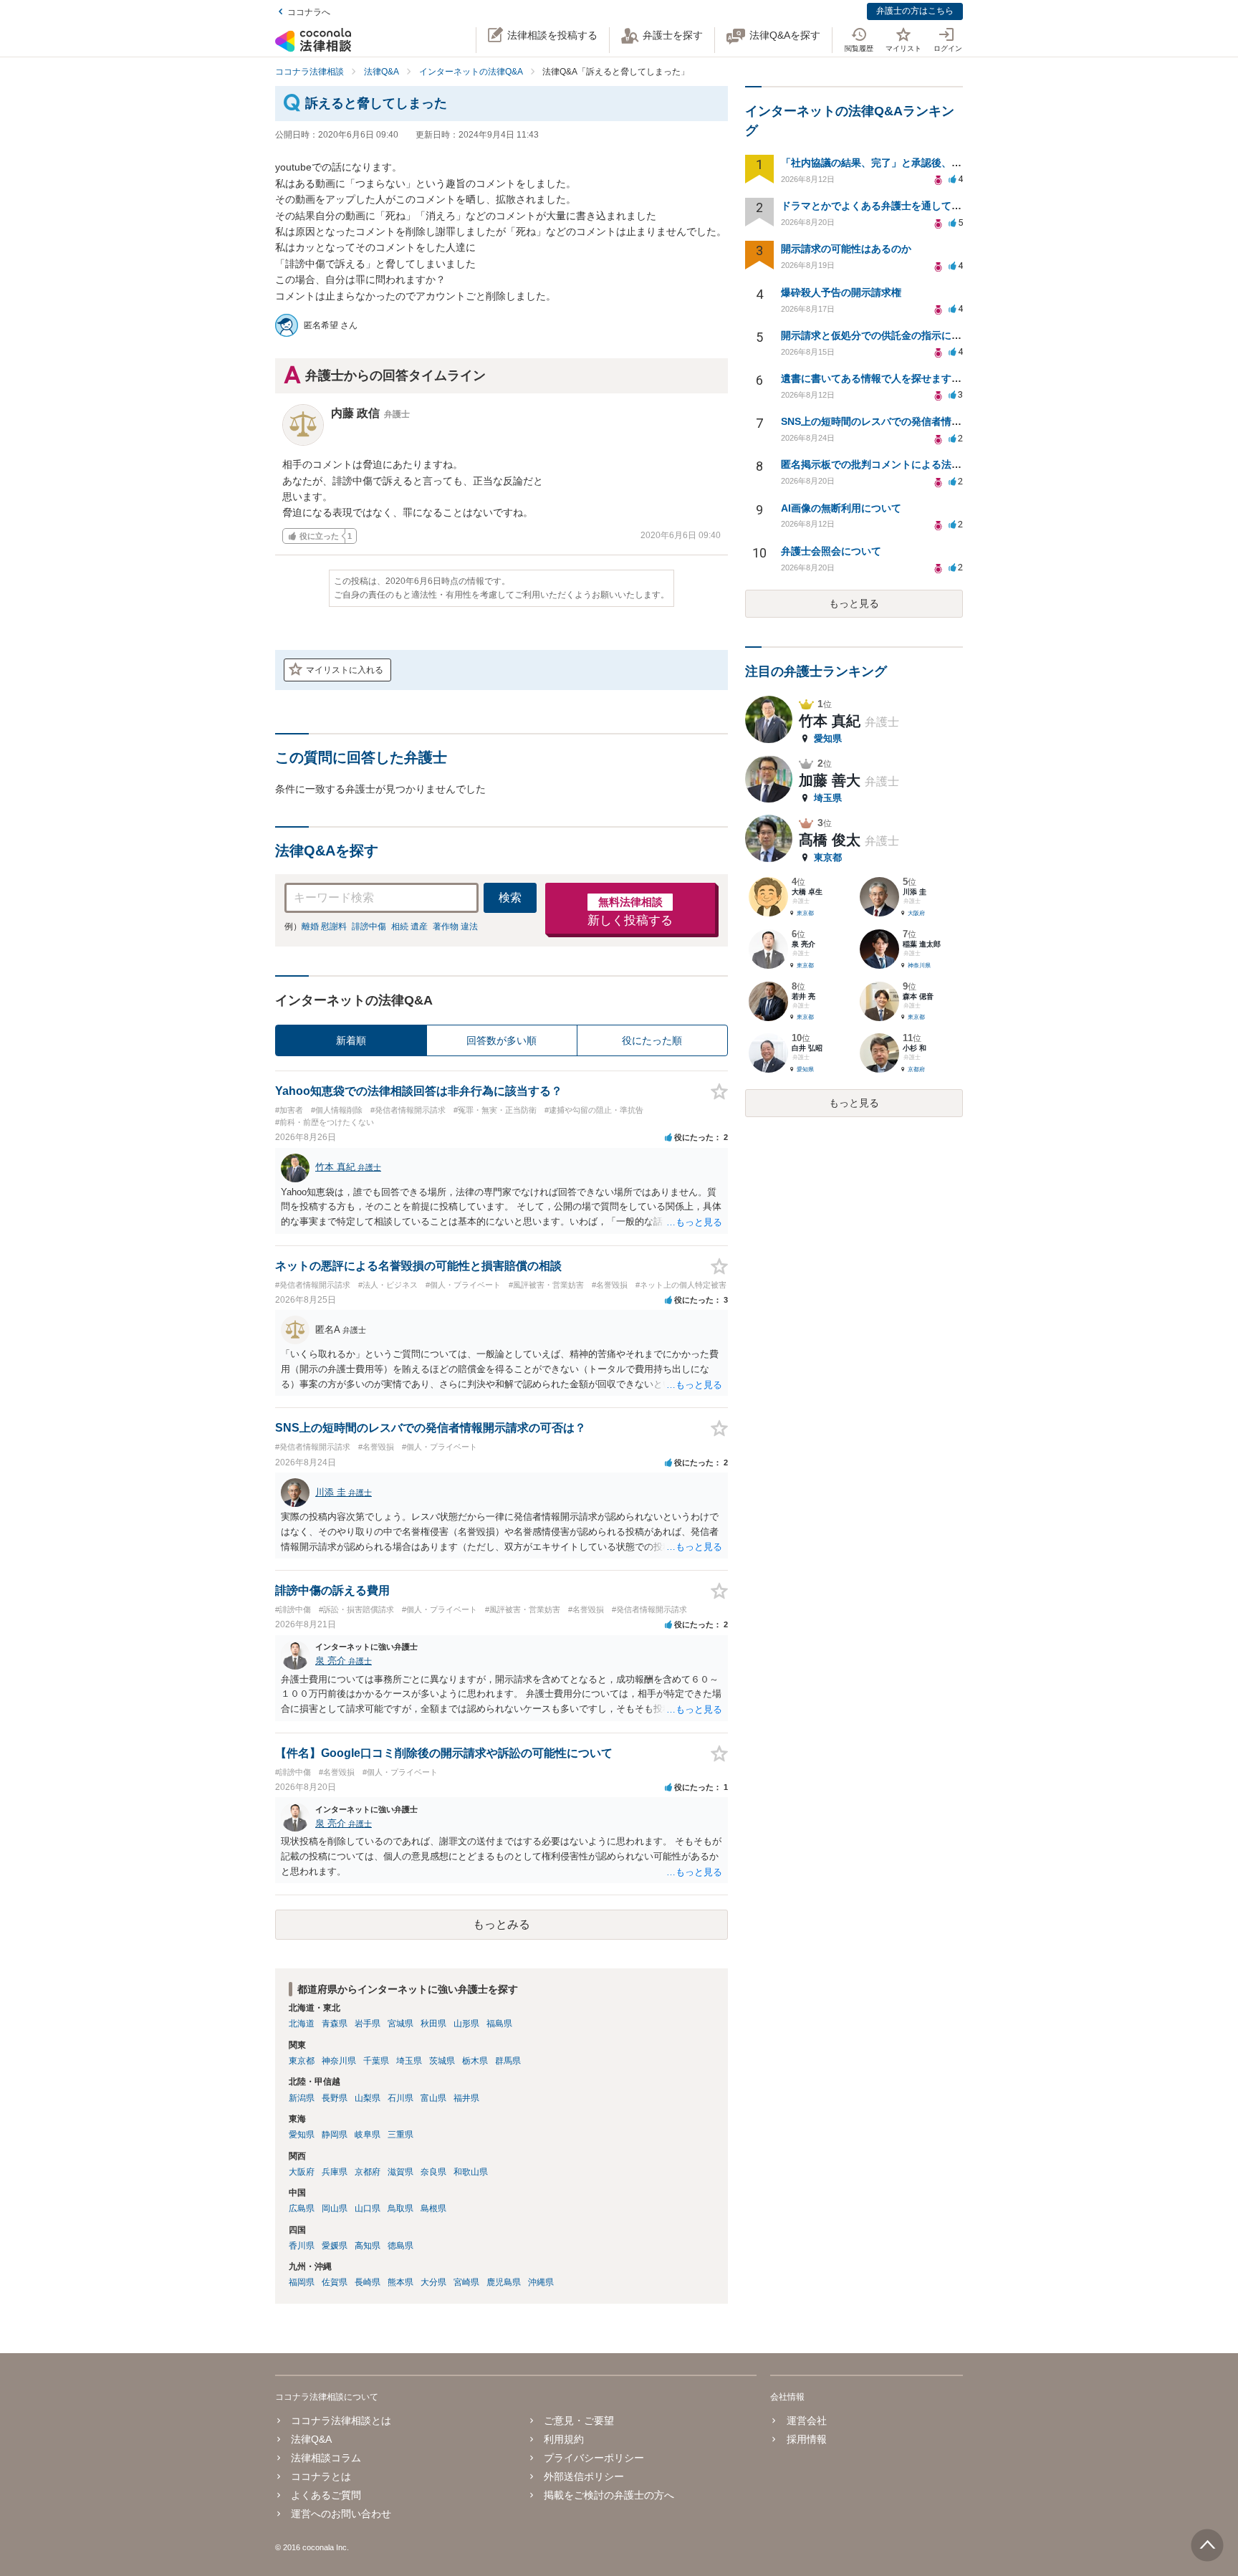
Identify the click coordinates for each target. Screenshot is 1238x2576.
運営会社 (806, 2421)
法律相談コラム (326, 2458)
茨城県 (442, 2061)
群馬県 (508, 2061)
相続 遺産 (409, 927)
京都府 (368, 2172)
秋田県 (433, 2024)
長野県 (335, 2098)
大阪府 (302, 2172)
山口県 (368, 2208)
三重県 (400, 2135)
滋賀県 (400, 2172)
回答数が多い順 (502, 1040)
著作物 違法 (455, 927)
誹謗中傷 (369, 927)
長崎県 (368, 2282)
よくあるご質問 (326, 2495)
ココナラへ (309, 12)
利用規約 (564, 2439)
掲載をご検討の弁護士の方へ (609, 2495)
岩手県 (368, 2024)
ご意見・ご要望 (579, 2421)
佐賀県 (335, 2282)
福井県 (466, 2098)
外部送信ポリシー (584, 2476)
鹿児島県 (504, 2282)
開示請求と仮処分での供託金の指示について (881, 335)
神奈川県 (339, 2061)
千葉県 (376, 2061)
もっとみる (502, 1924)
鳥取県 (400, 2208)
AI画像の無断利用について (841, 508)
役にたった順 (652, 1040)
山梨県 (368, 2098)
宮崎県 (466, 2282)
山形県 (466, 2024)
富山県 (433, 2098)
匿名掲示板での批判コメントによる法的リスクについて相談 (916, 464)
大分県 (433, 2282)
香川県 (302, 2246)
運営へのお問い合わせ (341, 2514)
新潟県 (302, 2098)
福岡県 (302, 2282)
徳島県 (400, 2246)
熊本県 (400, 2282)
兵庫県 (335, 2172)
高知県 (368, 2246)
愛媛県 (335, 2246)
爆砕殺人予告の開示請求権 (841, 292)
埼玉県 (409, 2061)
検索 (510, 897)
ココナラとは (321, 2476)
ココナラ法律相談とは (341, 2421)
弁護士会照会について (831, 551)
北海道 (302, 2024)
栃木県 (475, 2061)
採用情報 (806, 2439)
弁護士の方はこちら (915, 11)
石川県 (400, 2098)
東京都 (302, 2061)
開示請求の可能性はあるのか (846, 249)
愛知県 (302, 2135)
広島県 (302, 2208)
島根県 (433, 2208)
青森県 (335, 2024)
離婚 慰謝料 (324, 927)
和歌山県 (471, 2172)
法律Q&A (311, 2439)
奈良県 (433, 2172)
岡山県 (335, 2208)
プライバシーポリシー (594, 2458)
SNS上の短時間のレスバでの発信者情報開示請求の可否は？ (916, 421)
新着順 (351, 1040)
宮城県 (400, 2024)
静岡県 (335, 2135)
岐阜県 (368, 2135)
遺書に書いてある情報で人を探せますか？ (876, 378)
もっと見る (854, 603)
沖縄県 (541, 2282)
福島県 (499, 2024)
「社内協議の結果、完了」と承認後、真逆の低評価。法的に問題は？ (936, 163)
